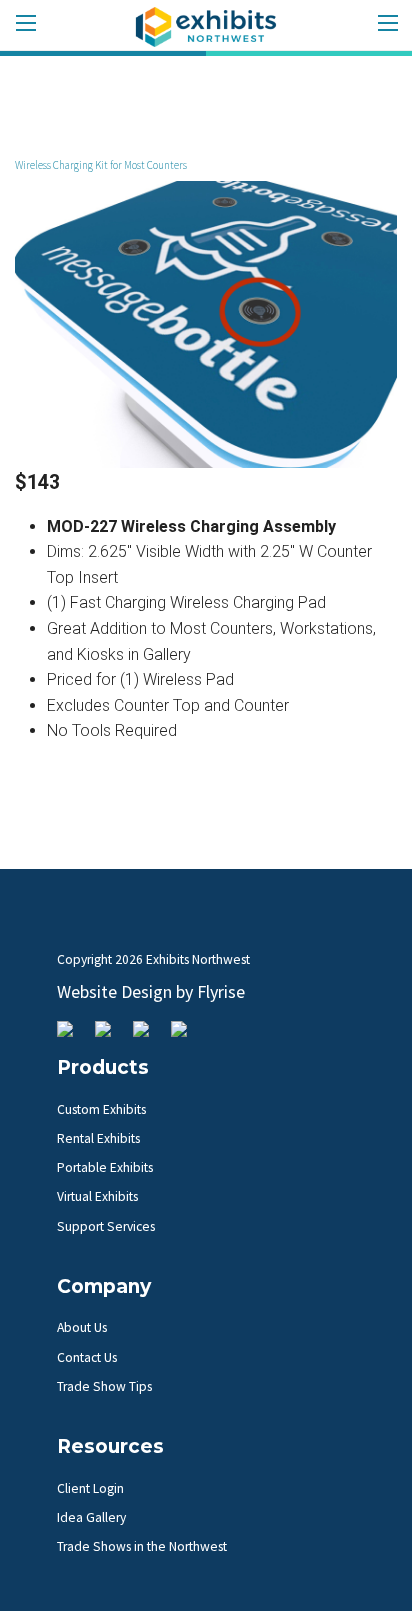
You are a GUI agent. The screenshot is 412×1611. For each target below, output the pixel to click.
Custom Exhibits (101, 1109)
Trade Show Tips (104, 1386)
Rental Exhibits (98, 1138)
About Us (82, 1327)
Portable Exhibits (105, 1167)
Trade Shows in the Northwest (142, 1546)
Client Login (90, 1488)
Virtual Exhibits (97, 1196)
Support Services (106, 1226)
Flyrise (221, 991)
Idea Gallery (91, 1517)
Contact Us (87, 1357)
